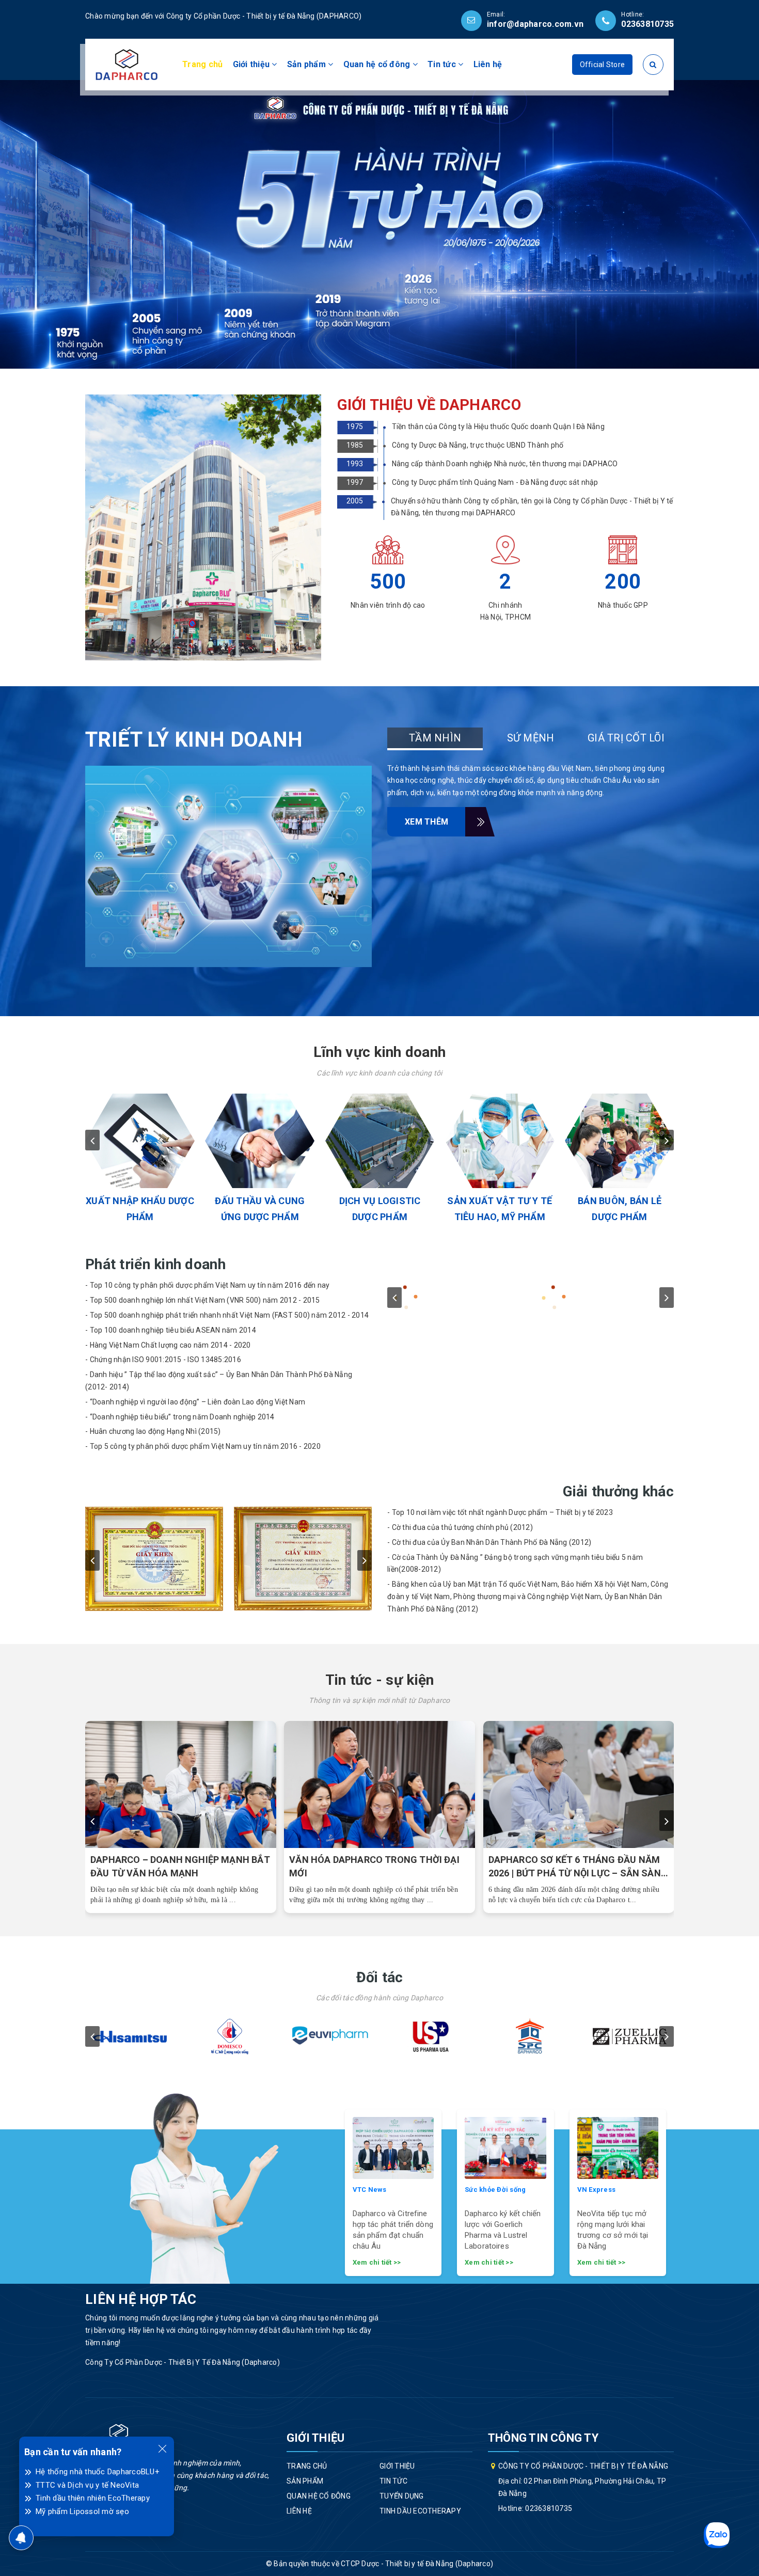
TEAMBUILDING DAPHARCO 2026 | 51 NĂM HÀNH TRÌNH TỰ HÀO (569, 1866)
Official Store (603, 65)
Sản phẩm (307, 64)
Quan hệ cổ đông (378, 64)
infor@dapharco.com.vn (535, 24)
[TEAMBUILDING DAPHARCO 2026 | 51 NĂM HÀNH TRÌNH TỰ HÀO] (579, 1785)
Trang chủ (202, 64)
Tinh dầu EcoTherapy (420, 2511)
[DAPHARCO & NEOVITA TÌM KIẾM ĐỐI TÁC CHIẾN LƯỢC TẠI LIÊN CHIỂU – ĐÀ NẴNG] (181, 1785)
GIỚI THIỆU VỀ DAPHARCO (429, 405)
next (667, 1140)
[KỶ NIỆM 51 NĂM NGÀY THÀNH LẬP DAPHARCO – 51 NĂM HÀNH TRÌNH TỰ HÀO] (380, 1785)
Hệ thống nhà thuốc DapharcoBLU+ (98, 2472)
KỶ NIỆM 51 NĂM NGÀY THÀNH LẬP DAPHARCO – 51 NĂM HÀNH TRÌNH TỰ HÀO (374, 1867)
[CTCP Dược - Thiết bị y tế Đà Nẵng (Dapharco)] (126, 64)
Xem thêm (426, 822)
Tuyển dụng (402, 2496)
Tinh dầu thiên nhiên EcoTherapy (93, 2498)
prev (92, 1140)
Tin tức (443, 64)
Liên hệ (488, 64)
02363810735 (647, 24)
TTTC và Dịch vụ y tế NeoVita (87, 2485)
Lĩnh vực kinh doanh (379, 1052)
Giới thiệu (252, 64)
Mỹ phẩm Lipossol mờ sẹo (82, 2511)
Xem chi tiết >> (377, 2262)
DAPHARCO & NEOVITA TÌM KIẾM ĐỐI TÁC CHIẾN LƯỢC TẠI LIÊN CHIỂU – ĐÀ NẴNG (175, 1867)
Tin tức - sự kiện (380, 1680)
